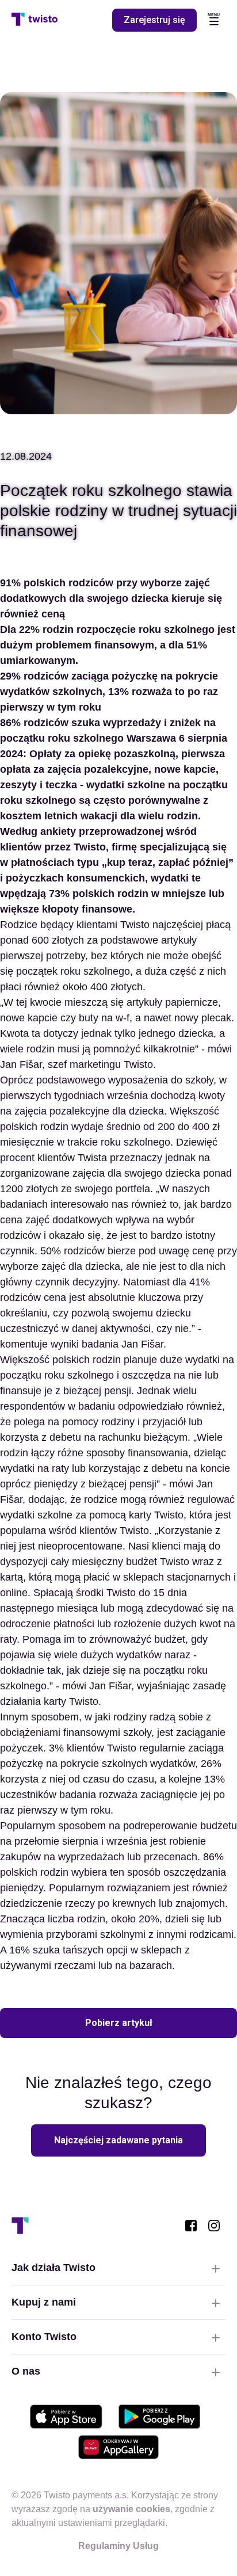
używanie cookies (131, 2509)
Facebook (191, 2226)
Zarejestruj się (154, 20)
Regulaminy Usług (118, 2546)
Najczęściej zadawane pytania (118, 2140)
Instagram (214, 2226)
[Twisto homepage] (35, 20)
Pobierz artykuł (119, 2023)
